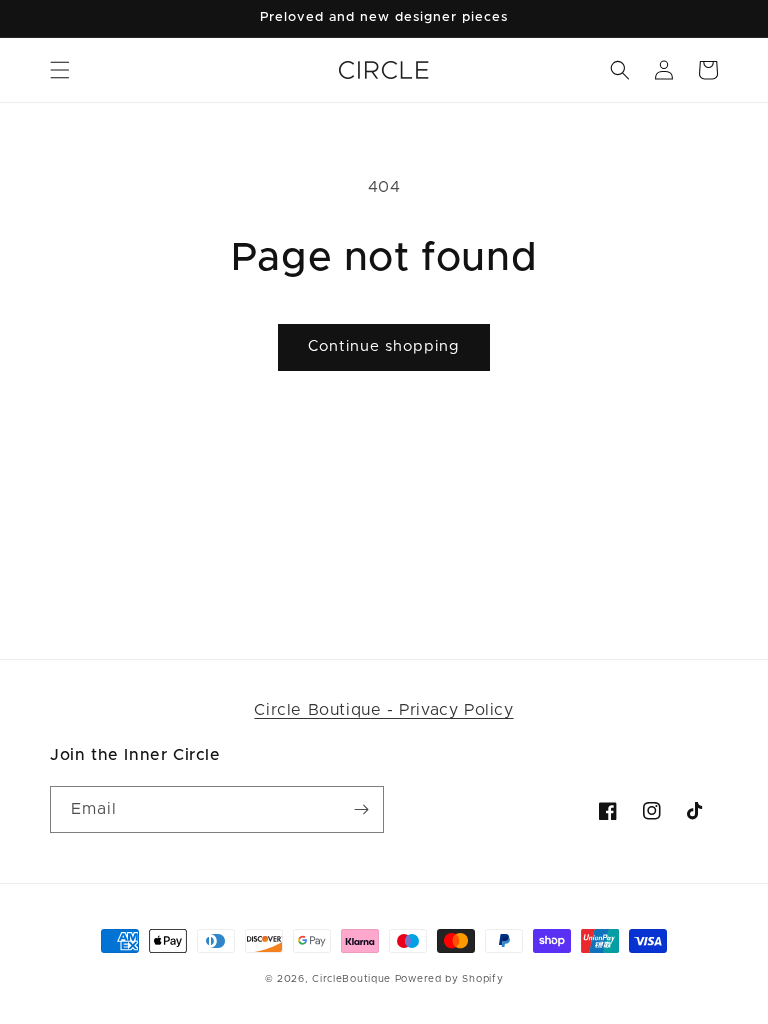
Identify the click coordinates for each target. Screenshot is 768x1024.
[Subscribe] (361, 809)
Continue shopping (384, 346)
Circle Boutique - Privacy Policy (383, 710)
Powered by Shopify (449, 979)
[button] (60, 70)
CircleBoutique (351, 979)
